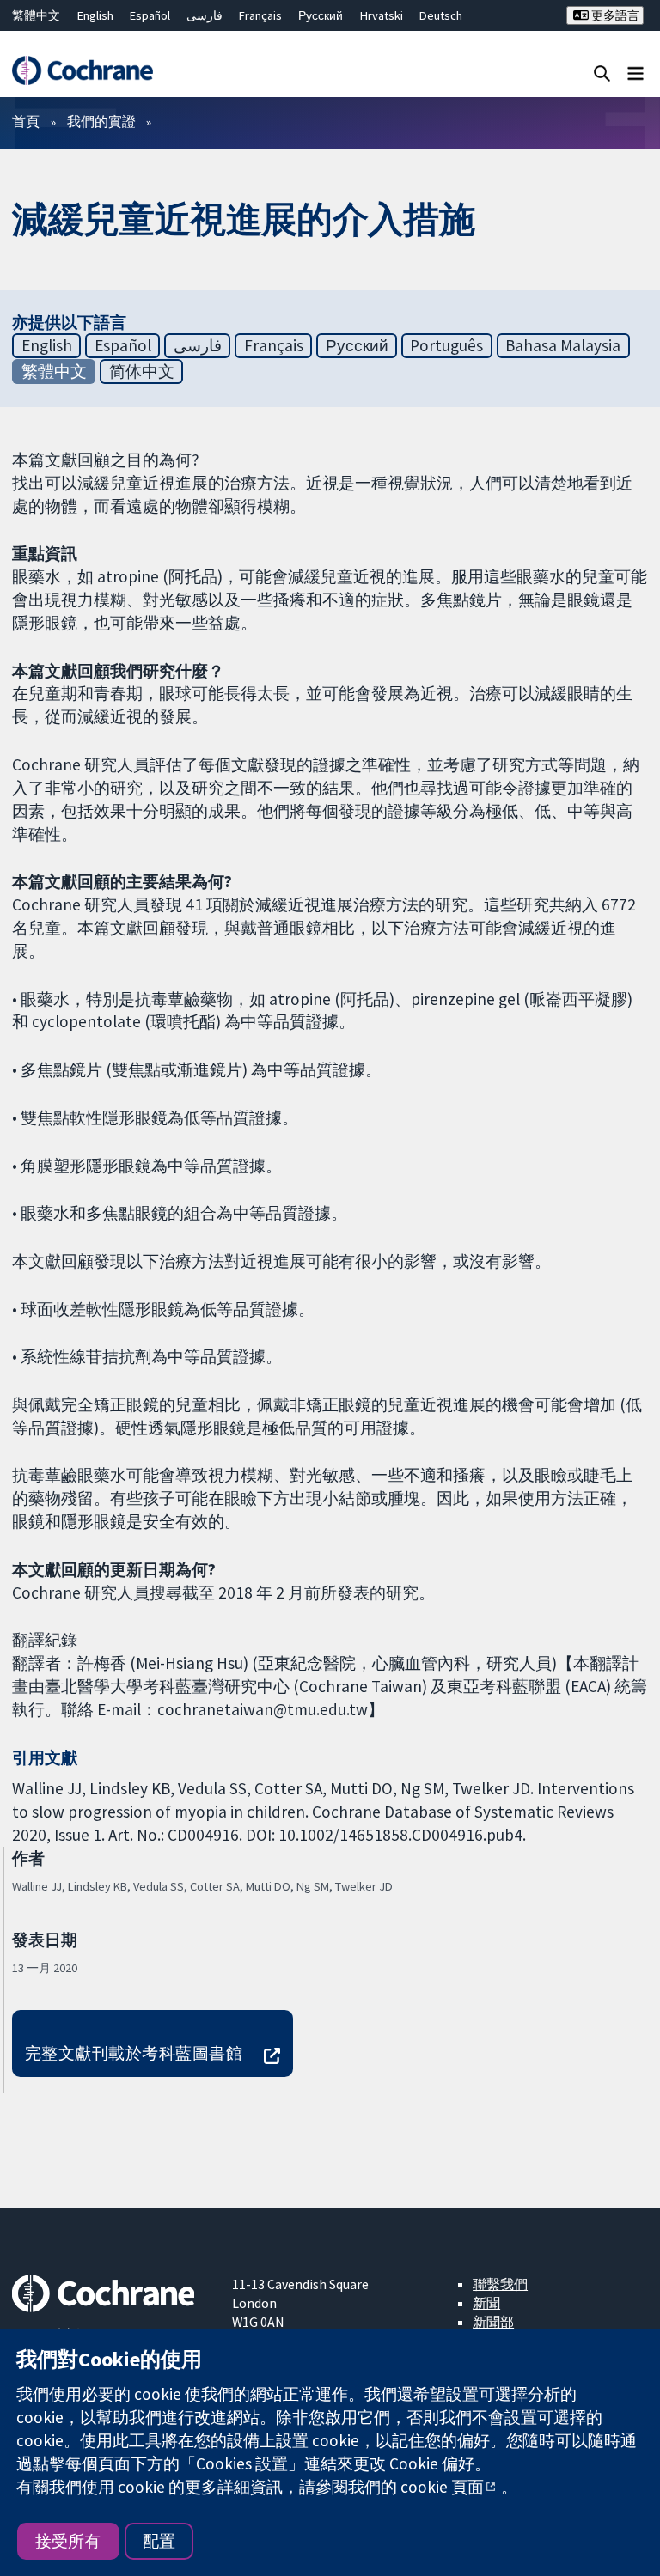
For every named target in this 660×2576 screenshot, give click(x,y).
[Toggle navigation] (636, 73)
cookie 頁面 (440, 2487)
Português (446, 345)
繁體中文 (36, 15)
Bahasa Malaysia (563, 345)
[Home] (82, 70)
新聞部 (493, 2322)
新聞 (486, 2303)
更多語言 (614, 15)
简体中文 (142, 371)
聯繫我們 (500, 2284)
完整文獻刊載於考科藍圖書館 (134, 2053)
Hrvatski (382, 15)
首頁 (26, 121)
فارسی (205, 15)
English (95, 15)
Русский (321, 15)
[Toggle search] (602, 73)
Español (150, 15)
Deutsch (441, 15)
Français (260, 15)
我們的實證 (101, 121)
